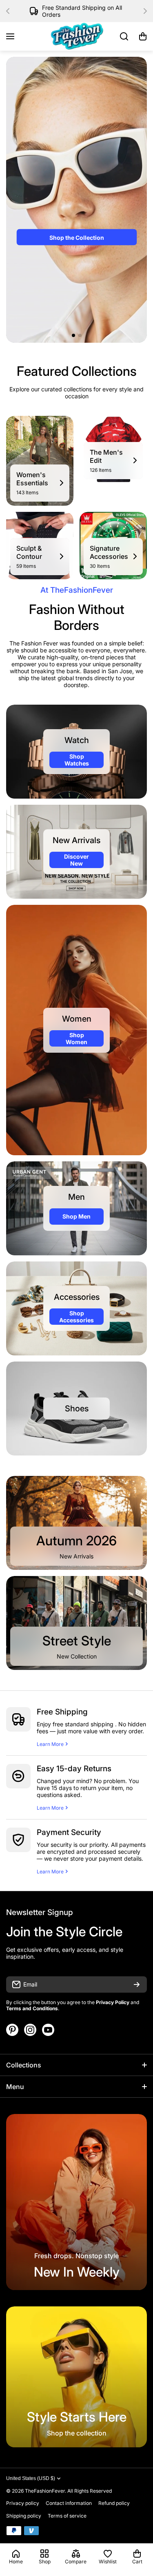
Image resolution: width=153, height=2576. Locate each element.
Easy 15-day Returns (74, 1769)
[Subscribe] (137, 1984)
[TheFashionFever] (77, 36)
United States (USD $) (31, 2478)
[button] (10, 11)
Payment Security (69, 1832)
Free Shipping (62, 1712)
